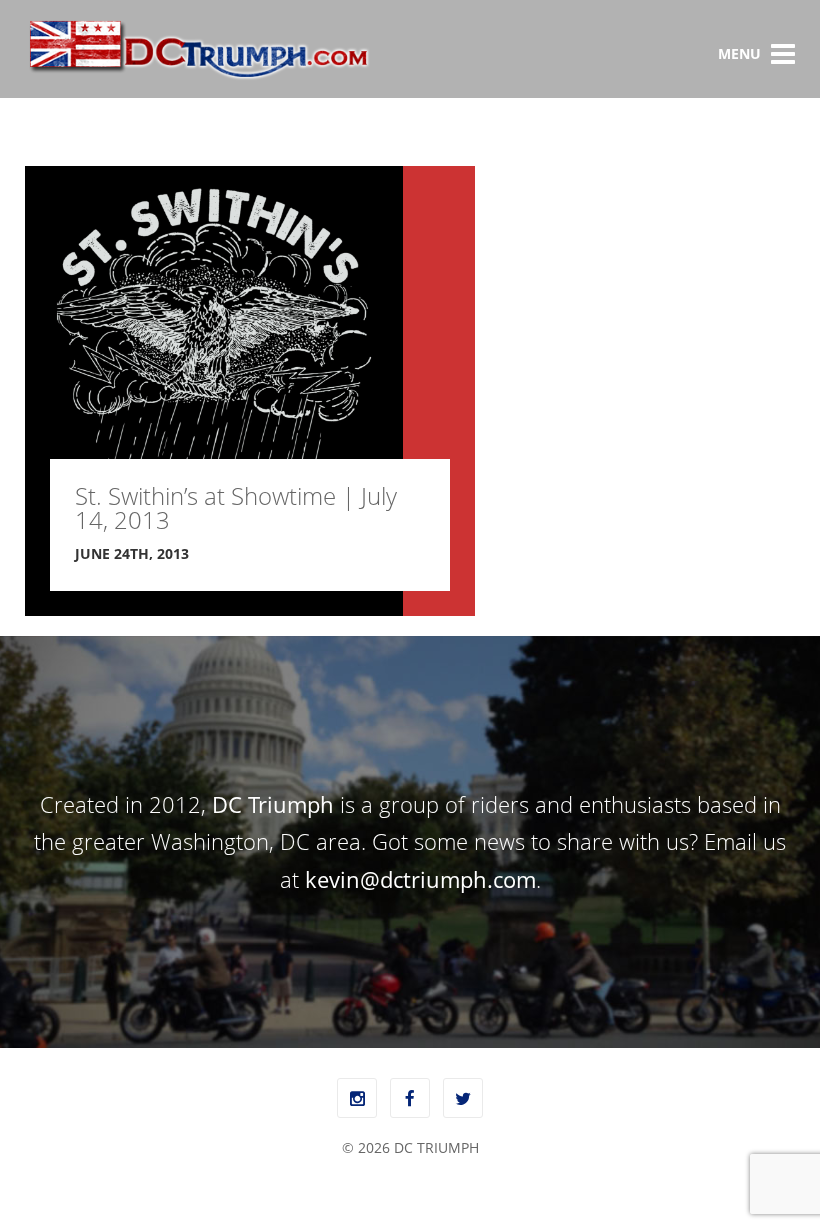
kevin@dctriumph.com (420, 879)
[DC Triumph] (198, 75)
